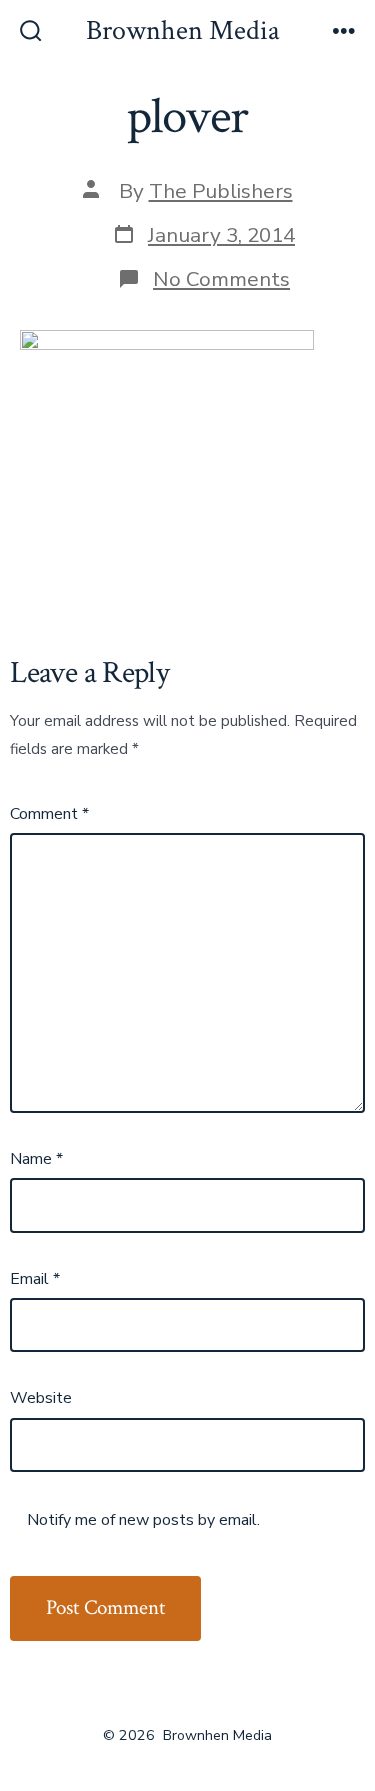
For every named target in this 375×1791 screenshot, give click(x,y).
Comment (49, 814)
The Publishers (221, 191)
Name (36, 1159)
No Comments (221, 279)
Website (41, 1398)
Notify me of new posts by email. (143, 1520)
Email (35, 1279)
